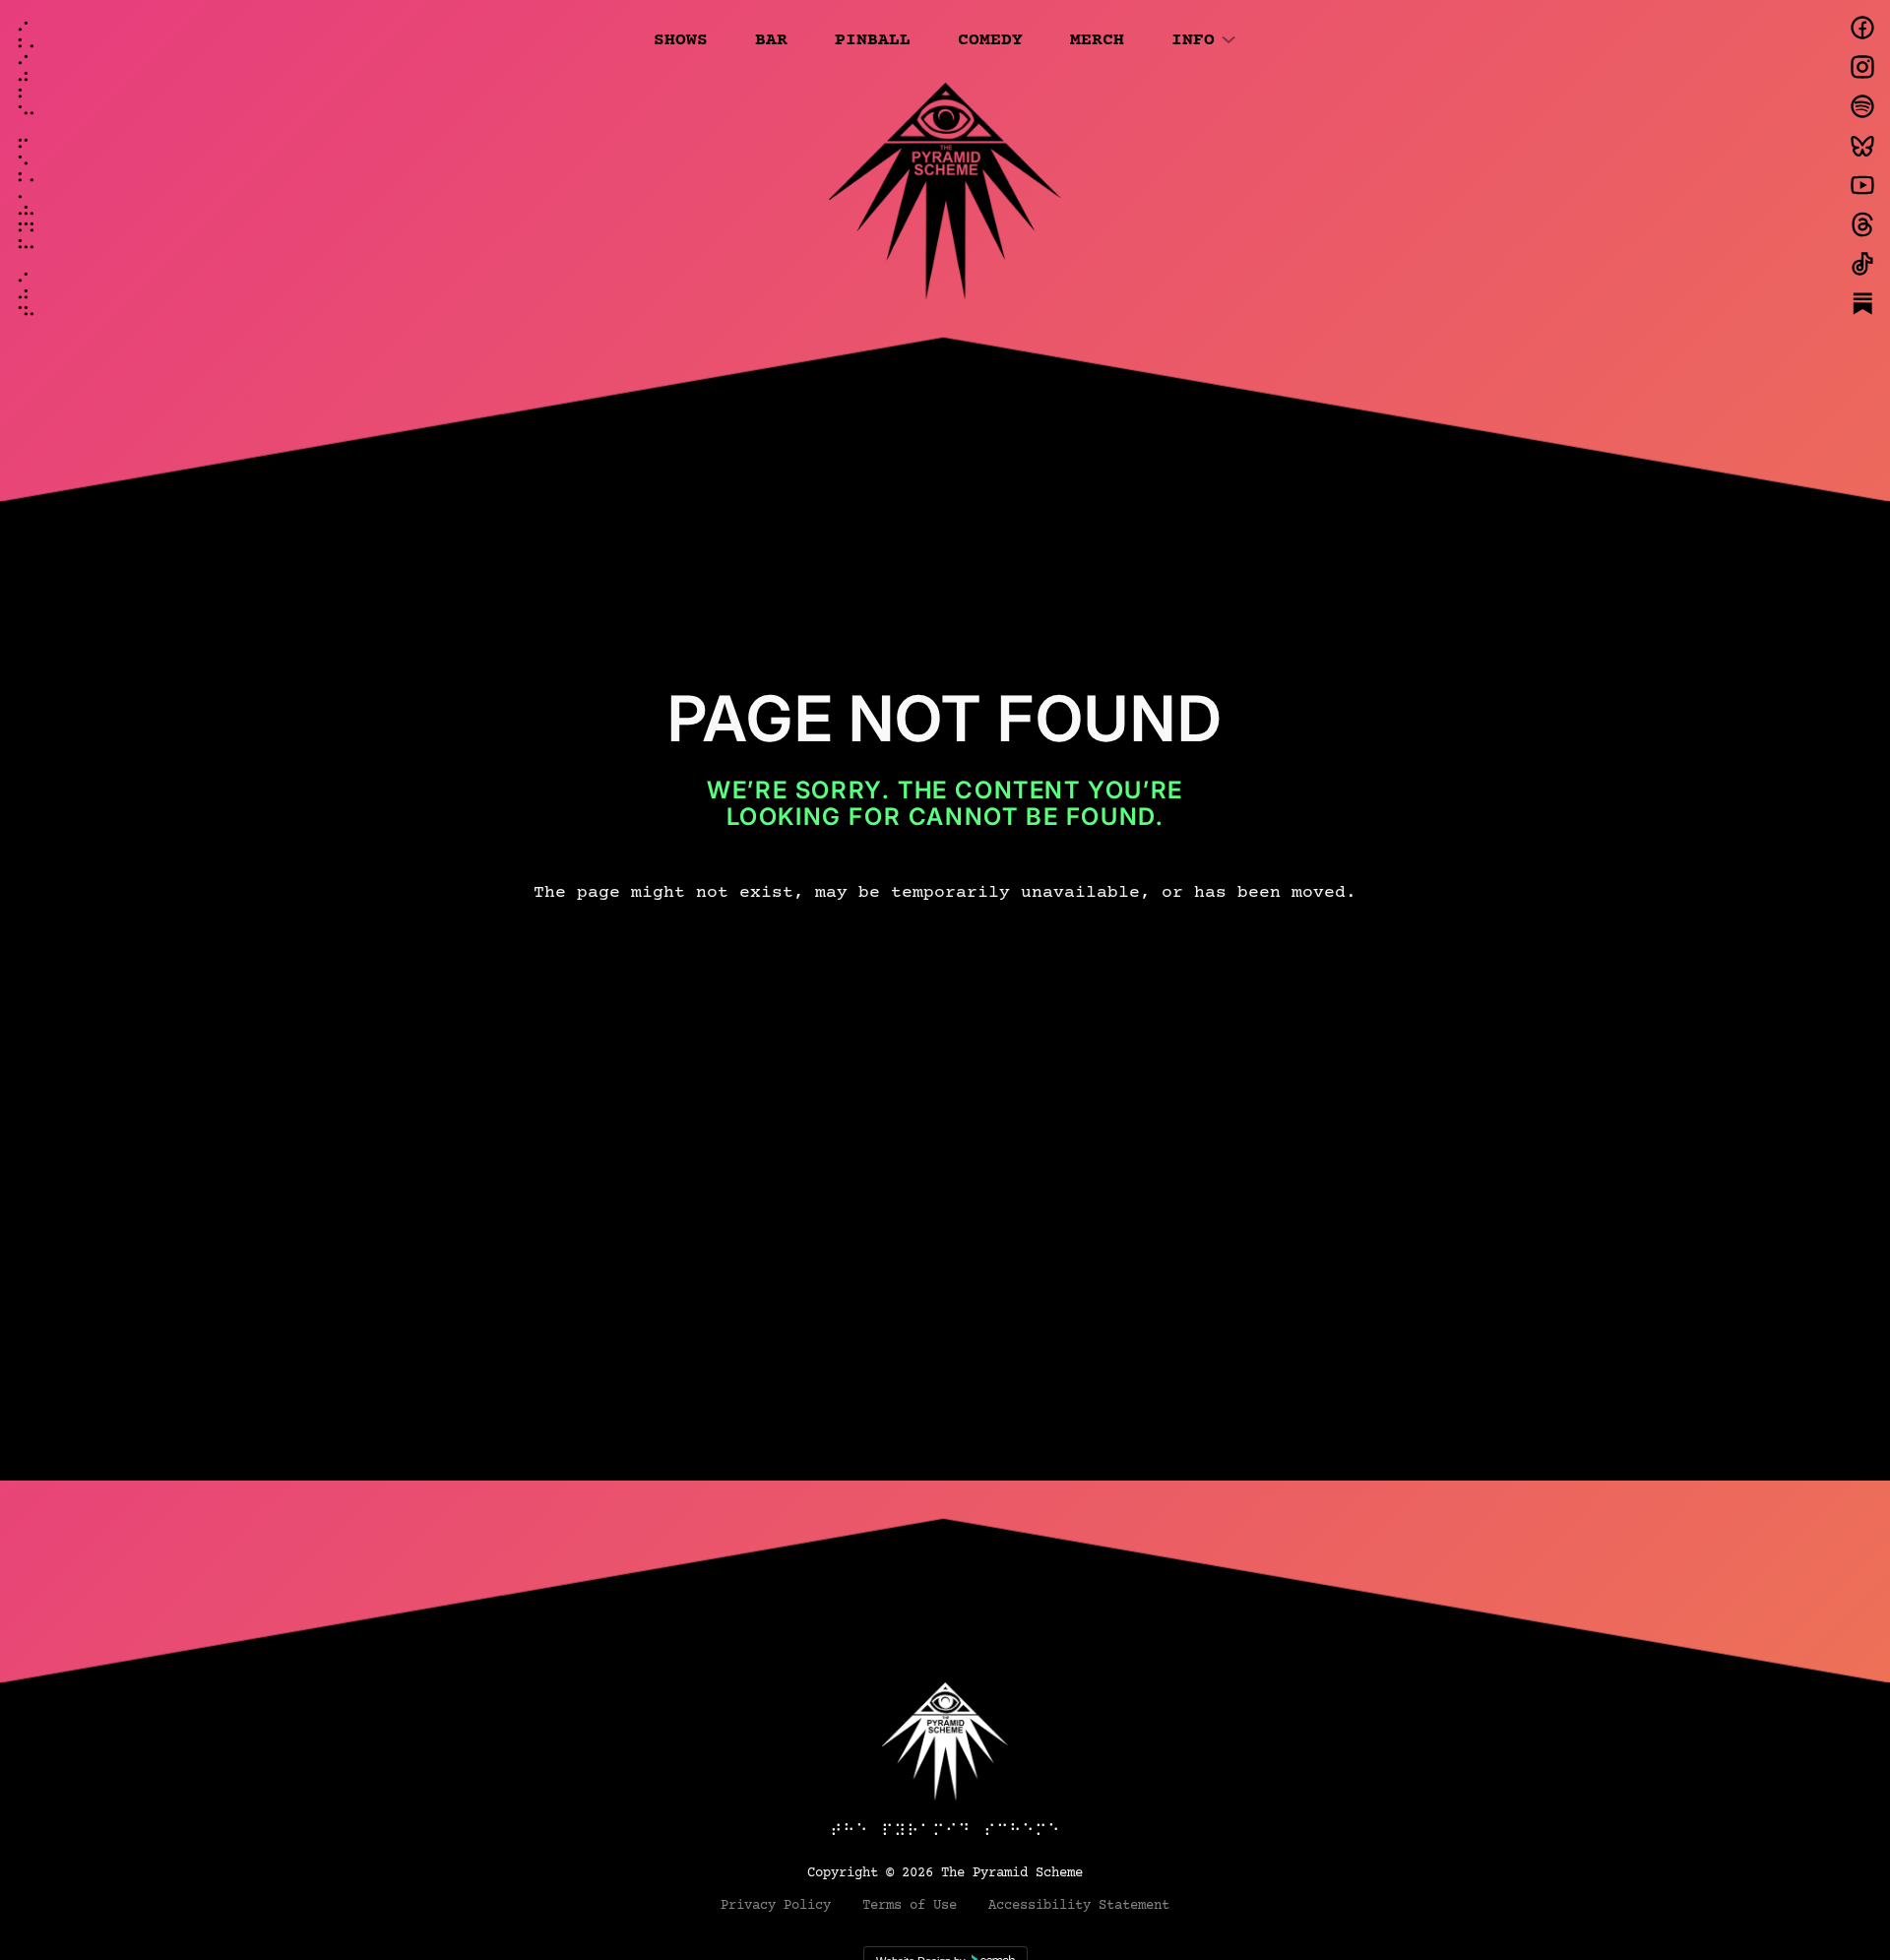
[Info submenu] (1228, 38)
